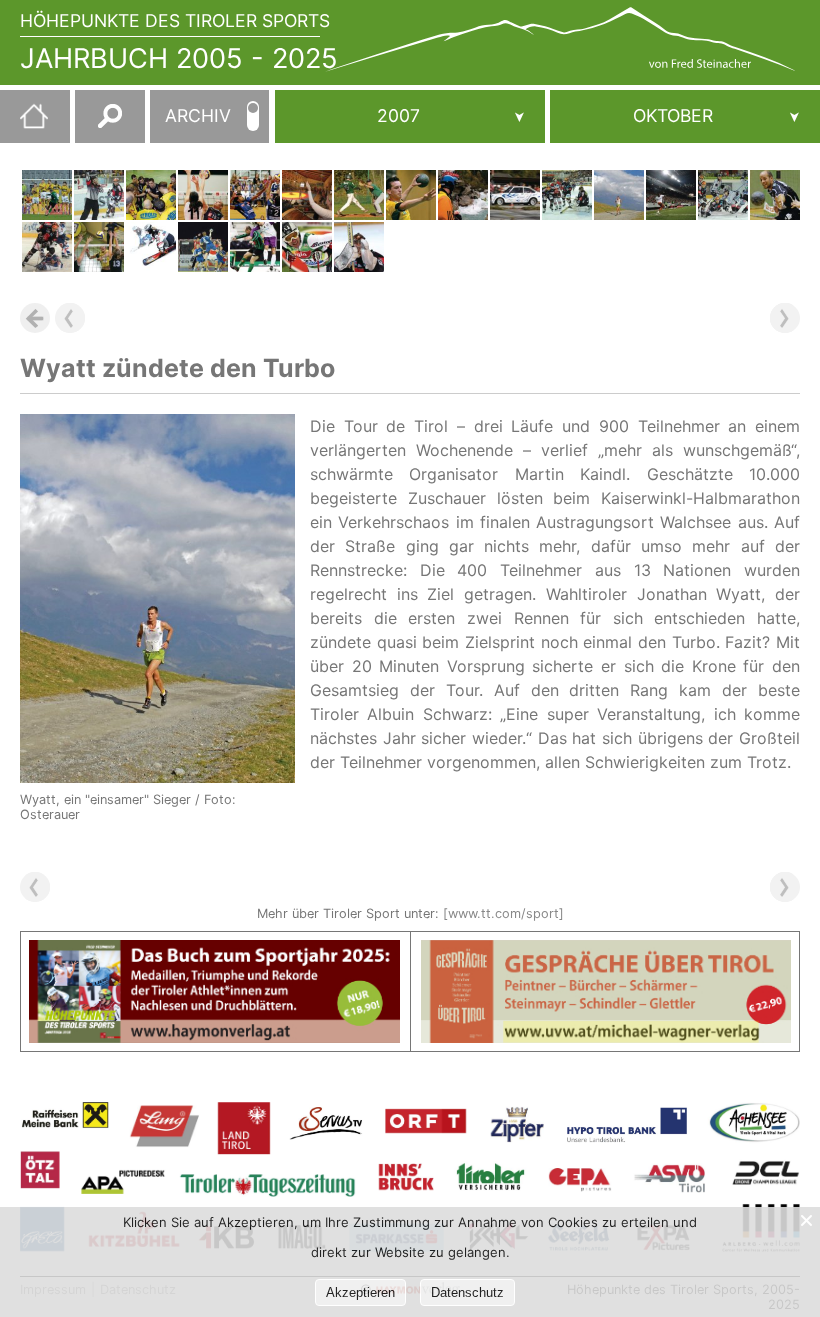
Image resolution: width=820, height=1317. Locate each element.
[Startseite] (24, 124)
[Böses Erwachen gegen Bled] (255, 195)
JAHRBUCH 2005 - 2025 (179, 58)
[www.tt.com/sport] (503, 913)
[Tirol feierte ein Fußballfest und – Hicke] (671, 195)
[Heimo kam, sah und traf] (99, 195)
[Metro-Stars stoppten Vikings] (359, 195)
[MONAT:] (685, 116)
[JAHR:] (410, 116)
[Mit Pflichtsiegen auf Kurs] (411, 195)
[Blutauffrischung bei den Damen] (203, 195)
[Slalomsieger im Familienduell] (515, 195)
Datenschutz (467, 1292)
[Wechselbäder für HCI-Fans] (723, 195)
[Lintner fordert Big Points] (775, 195)
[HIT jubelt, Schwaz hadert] (151, 195)
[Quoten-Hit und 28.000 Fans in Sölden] (307, 247)
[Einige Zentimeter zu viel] (463, 195)
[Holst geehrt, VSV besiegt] (47, 247)
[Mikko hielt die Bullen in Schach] (567, 195)
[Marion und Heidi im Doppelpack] (151, 247)
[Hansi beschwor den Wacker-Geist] (255, 247)
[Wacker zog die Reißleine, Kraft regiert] (47, 195)
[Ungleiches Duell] (99, 247)
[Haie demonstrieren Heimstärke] (359, 247)
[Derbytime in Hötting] (307, 195)
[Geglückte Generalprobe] (203, 247)
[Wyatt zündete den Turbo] (619, 195)
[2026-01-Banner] (214, 952)
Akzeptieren (360, 1292)
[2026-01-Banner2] (606, 952)
